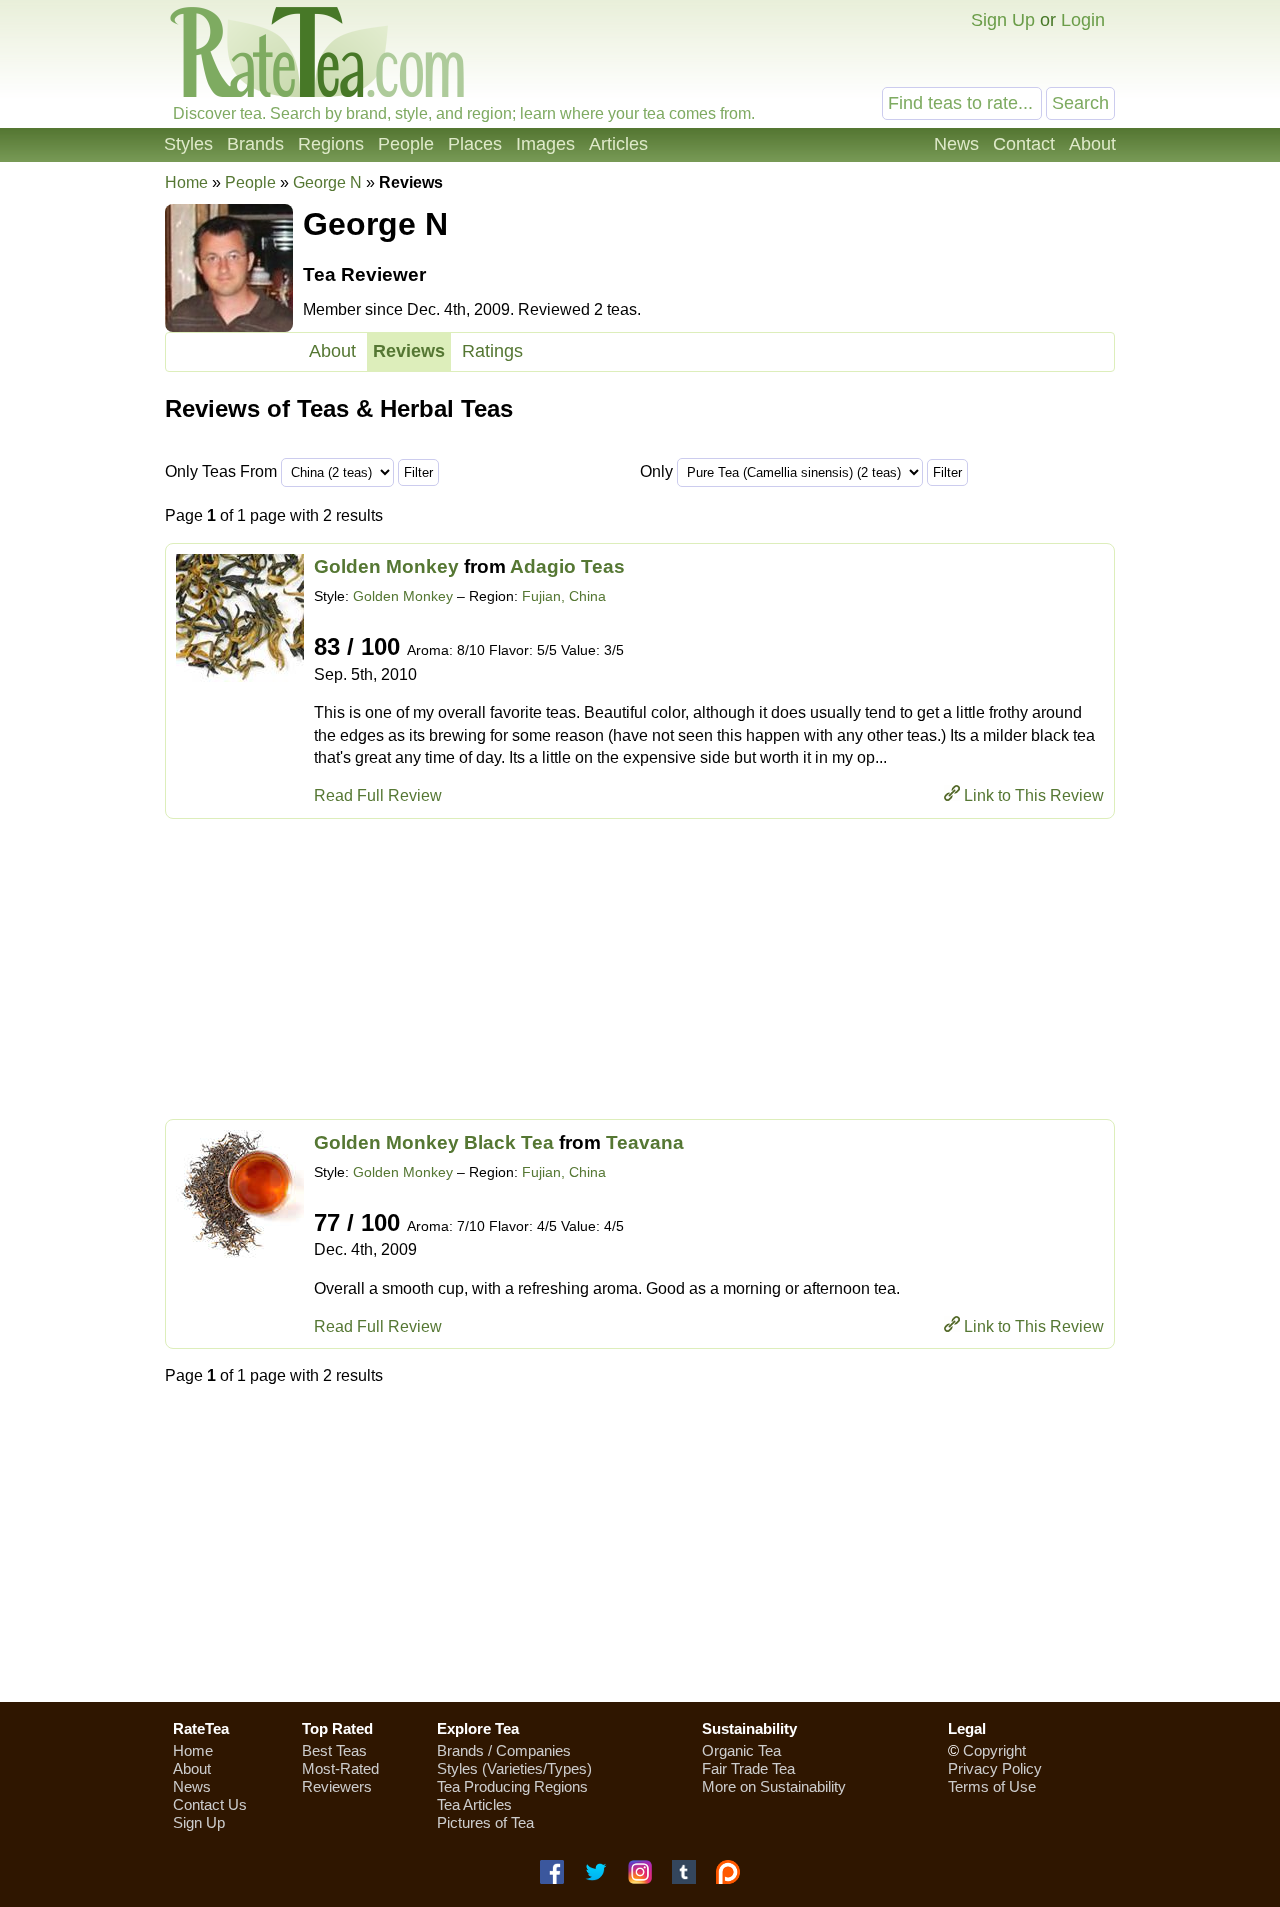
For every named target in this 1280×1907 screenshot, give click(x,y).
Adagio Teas (567, 566)
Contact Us (210, 1804)
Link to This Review (1034, 795)
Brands (255, 144)
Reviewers (337, 1786)
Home (186, 182)
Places (475, 144)
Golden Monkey (386, 566)
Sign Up (1003, 20)
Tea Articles (474, 1804)
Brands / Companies (504, 1750)
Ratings (492, 351)
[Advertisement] (640, 969)
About (1092, 144)
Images (545, 144)
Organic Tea (741, 1750)
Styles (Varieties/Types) (514, 1768)
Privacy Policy (995, 1768)
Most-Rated (340, 1768)
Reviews (409, 351)
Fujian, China (564, 596)
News (956, 144)
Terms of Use (992, 1786)
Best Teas (334, 1750)
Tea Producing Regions (512, 1786)
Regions (331, 144)
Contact (1024, 144)
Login (1083, 20)
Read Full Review (378, 795)
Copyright (994, 1750)
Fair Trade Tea (748, 1768)
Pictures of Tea (485, 1822)
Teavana (645, 1142)
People (406, 144)
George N (327, 182)
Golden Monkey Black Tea (434, 1142)
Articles (618, 144)
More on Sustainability (774, 1786)
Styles (188, 144)
